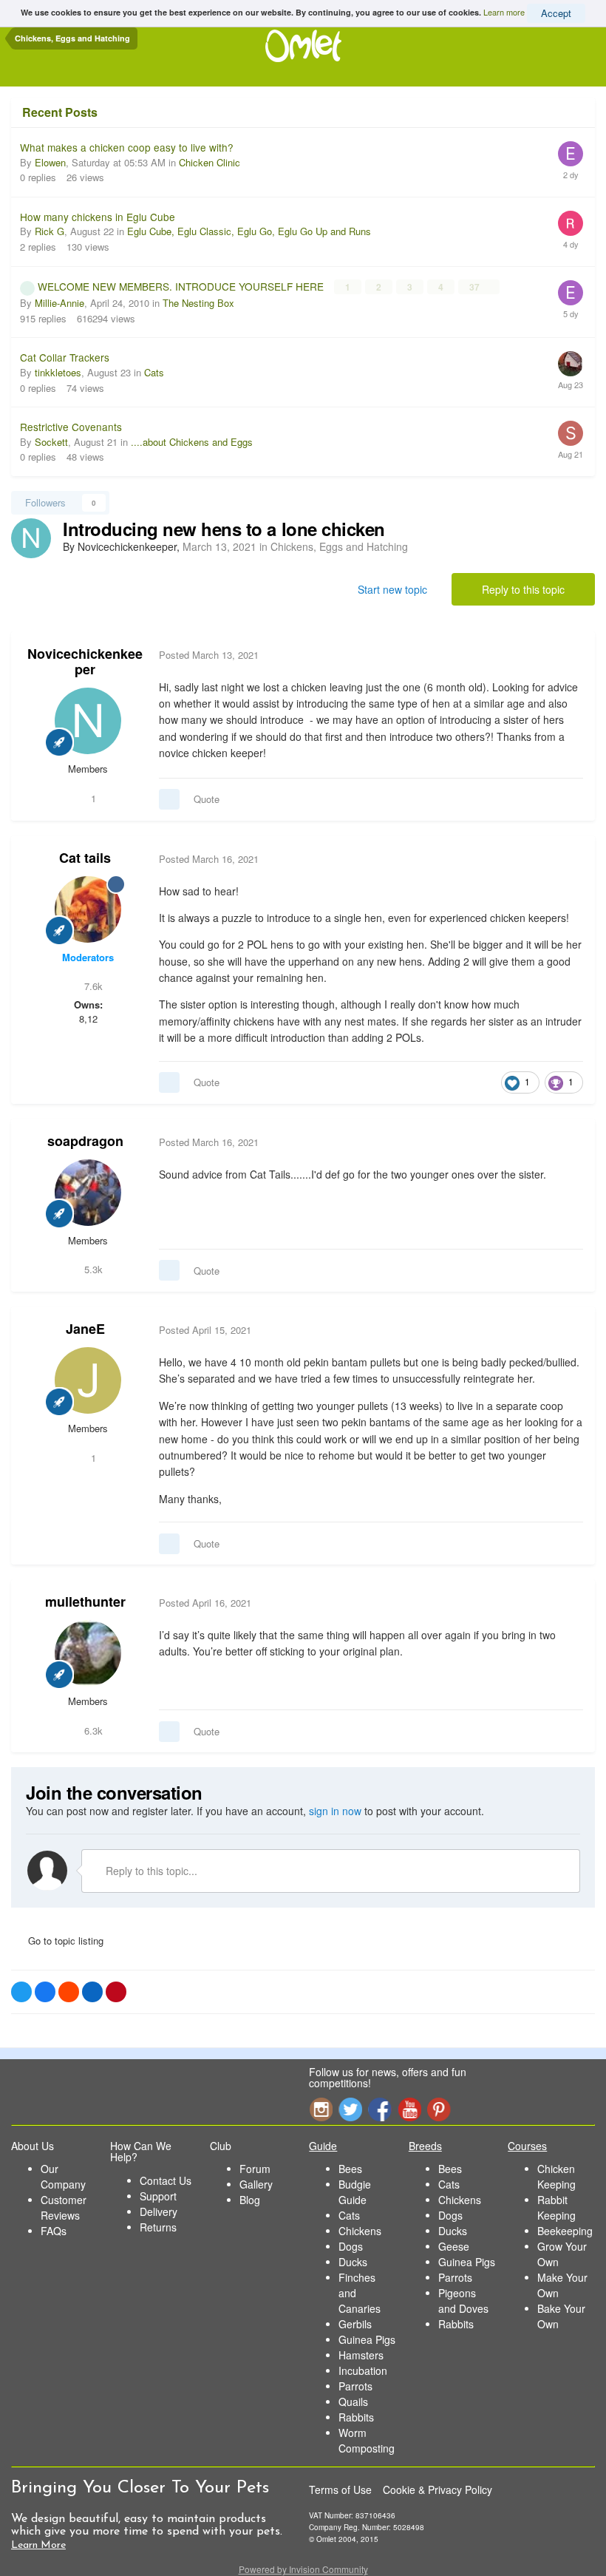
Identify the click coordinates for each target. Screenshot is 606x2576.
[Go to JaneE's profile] (88, 1380)
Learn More (38, 2545)
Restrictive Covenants (71, 427)
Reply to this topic (523, 589)
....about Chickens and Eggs (192, 442)
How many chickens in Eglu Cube (98, 217)
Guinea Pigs (367, 2339)
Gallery (256, 2184)
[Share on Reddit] (69, 1992)
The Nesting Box (198, 303)
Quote (207, 799)
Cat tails (85, 858)
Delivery (159, 2211)
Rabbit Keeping (556, 2207)
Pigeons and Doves (463, 2301)
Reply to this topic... (150, 1871)
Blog (250, 2200)
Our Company (63, 2176)
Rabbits (356, 2417)
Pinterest (439, 2109)
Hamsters (361, 2355)
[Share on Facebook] (45, 1992)
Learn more (504, 12)
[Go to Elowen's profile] (571, 154)
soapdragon (85, 1141)
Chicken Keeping (556, 2176)
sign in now (335, 1811)
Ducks (353, 2262)
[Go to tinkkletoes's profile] (571, 364)
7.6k (92, 986)
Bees (350, 2169)
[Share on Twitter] (21, 1992)
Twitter (350, 2109)
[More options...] (568, 655)
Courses (527, 2146)
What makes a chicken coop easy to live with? (127, 147)
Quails (353, 2402)
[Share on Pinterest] (116, 1992)
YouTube (409, 2109)
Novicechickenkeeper (85, 662)
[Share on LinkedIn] (92, 1992)
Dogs (351, 2246)
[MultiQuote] (169, 799)
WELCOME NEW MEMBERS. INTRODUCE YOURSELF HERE (182, 286)
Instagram (321, 2109)
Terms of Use (340, 2489)
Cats (154, 372)
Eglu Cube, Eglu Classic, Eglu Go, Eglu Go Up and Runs (249, 231)
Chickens (360, 2231)
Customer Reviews (64, 2207)
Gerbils (355, 2324)
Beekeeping (565, 2231)
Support (158, 2196)
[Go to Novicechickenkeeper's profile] (31, 538)
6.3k (92, 1731)
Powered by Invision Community (303, 2569)
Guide (323, 2146)
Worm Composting (367, 2440)
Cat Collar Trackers (65, 357)
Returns (158, 2227)
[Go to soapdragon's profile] (88, 1193)
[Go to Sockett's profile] (571, 433)
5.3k (92, 1269)
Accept (556, 13)
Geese (454, 2246)
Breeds (425, 2146)
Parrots (355, 2386)
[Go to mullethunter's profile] (88, 1653)
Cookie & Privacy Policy (438, 2489)
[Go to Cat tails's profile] (88, 909)
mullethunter (85, 1601)
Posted (209, 655)
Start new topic (392, 589)
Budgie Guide (355, 2192)
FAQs (54, 2231)
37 (476, 287)
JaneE (85, 1329)
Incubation (363, 2370)
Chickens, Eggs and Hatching (339, 546)
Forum (255, 2169)
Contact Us (166, 2180)
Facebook (380, 2109)
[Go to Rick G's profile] (571, 223)
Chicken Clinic (210, 162)
